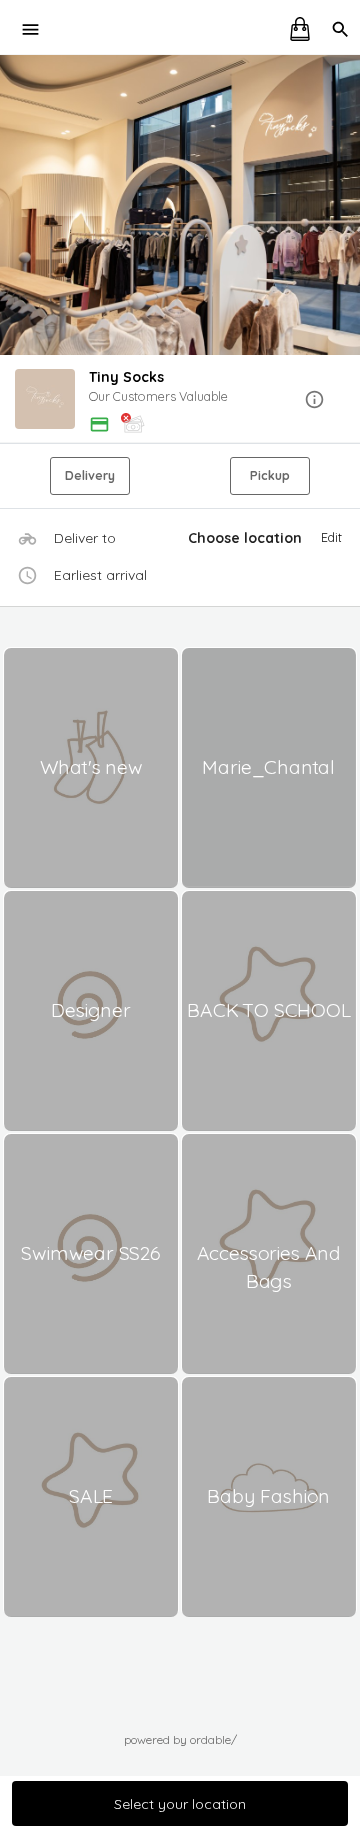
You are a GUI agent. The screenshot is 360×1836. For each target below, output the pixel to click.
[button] (180, 400)
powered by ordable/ (180, 1739)
